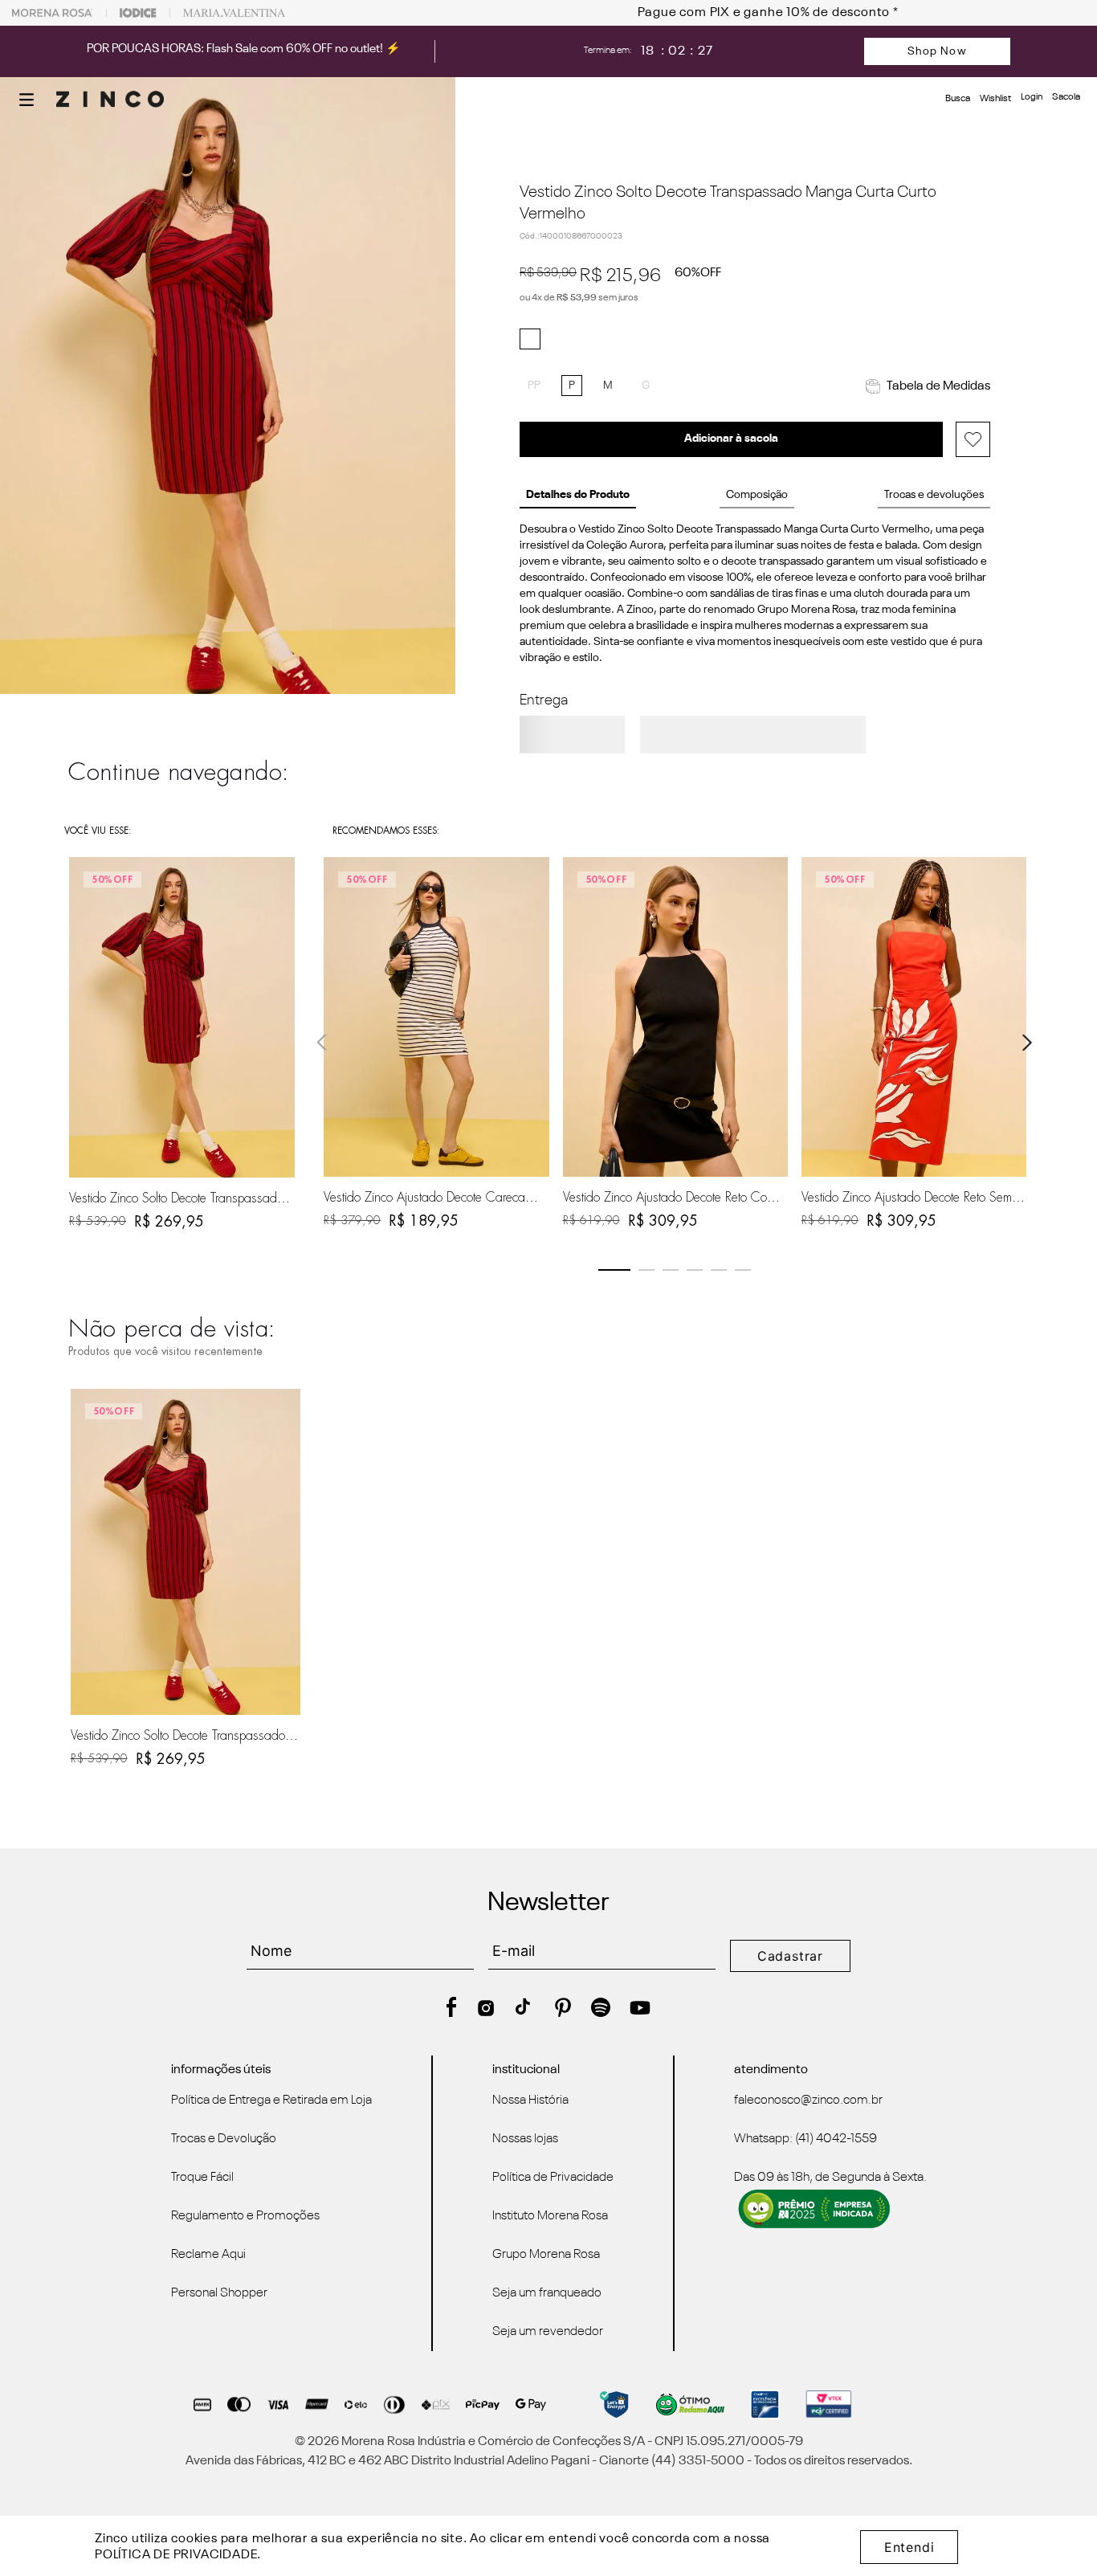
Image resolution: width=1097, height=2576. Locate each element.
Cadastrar (790, 1956)
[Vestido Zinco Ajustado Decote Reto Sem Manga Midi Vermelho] (914, 1017)
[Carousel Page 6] (743, 1270)
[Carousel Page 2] (646, 1270)
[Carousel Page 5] (719, 1270)
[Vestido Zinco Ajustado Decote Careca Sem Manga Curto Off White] (436, 1017)
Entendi (909, 2547)
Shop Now (937, 51)
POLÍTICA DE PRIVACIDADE (176, 2555)
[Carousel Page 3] (671, 1270)
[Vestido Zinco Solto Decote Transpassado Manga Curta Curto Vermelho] (186, 1552)
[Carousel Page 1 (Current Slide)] (614, 1270)
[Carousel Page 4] (695, 1270)
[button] (27, 100)
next (1027, 1043)
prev (322, 1043)
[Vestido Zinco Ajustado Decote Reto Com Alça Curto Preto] (675, 1017)
